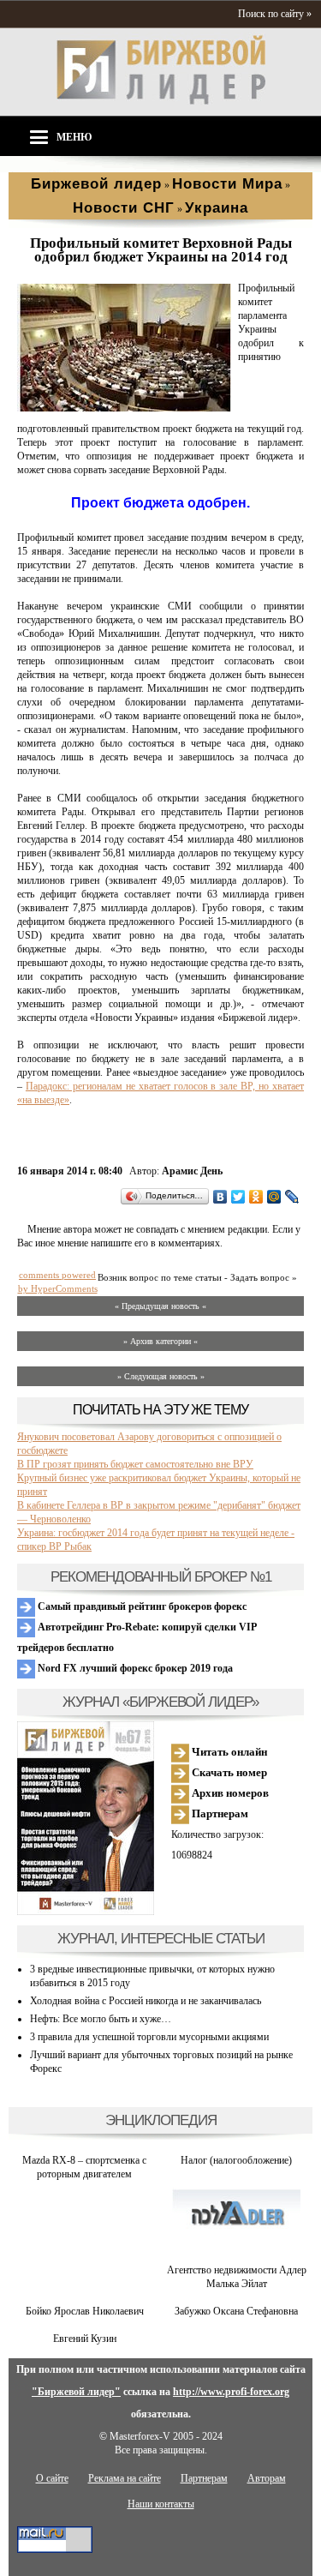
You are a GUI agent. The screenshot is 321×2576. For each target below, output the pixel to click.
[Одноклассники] (256, 1197)
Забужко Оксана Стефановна (236, 2311)
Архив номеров (229, 1793)
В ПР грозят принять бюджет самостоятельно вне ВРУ (135, 1464)
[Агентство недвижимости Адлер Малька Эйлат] (236, 2256)
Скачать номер (228, 1772)
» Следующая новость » (161, 1376)
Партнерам (219, 1813)
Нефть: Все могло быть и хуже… (101, 2019)
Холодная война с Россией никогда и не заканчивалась (146, 2001)
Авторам (267, 2478)
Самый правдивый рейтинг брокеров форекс (141, 1606)
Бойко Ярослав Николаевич (85, 2311)
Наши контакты (161, 2504)
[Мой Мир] (274, 1197)
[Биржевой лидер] (161, 101)
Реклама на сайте (125, 2478)
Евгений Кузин (85, 2339)
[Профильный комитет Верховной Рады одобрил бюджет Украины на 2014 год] (124, 408)
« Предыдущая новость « (160, 1306)
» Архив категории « (160, 1341)
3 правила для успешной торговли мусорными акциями (149, 2037)
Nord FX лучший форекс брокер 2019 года (134, 1668)
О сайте (52, 2478)
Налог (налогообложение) (236, 2160)
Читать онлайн (228, 1752)
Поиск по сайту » (275, 14)
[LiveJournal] (292, 1197)
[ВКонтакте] (220, 1197)
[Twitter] (238, 1197)
